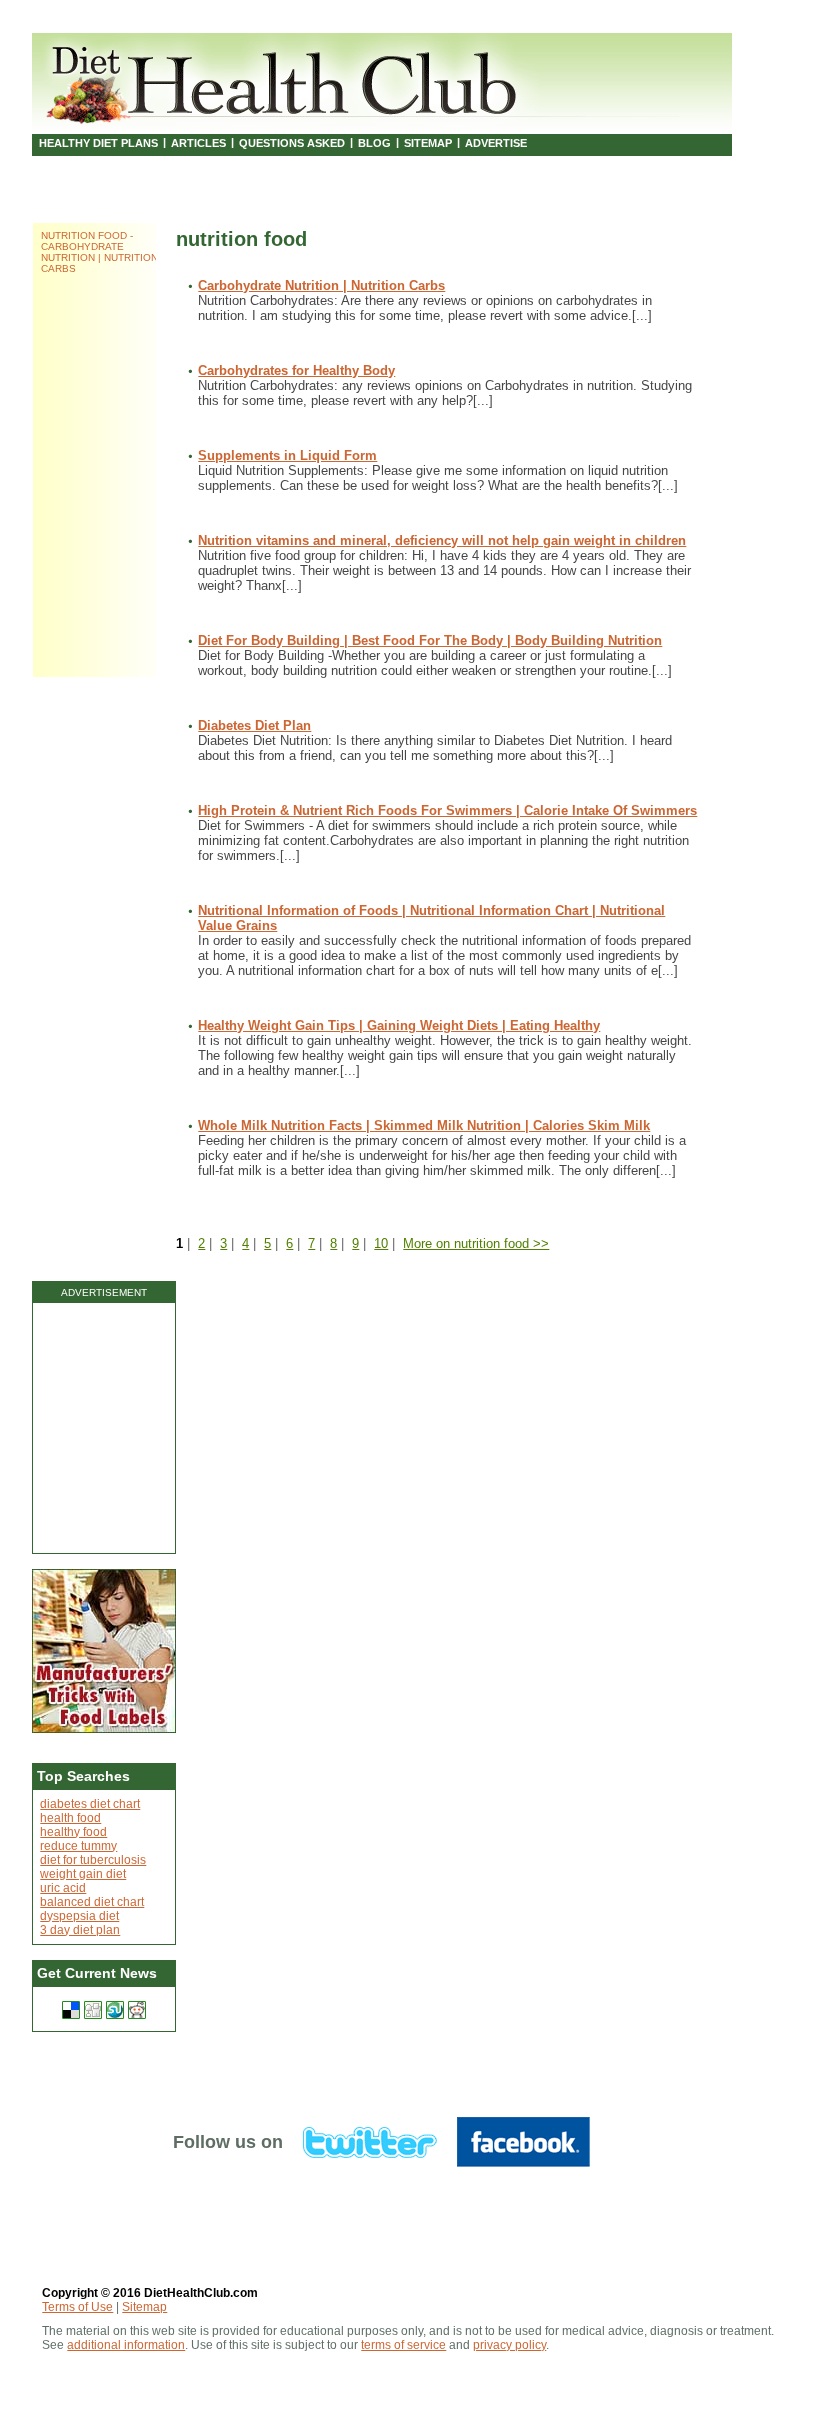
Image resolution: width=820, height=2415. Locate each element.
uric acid (63, 1888)
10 (381, 1243)
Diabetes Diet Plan (254, 725)
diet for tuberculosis (93, 1860)
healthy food (73, 1832)
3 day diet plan (80, 1930)
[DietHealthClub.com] (284, 80)
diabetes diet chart (90, 1804)
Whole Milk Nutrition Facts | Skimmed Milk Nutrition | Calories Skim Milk (424, 1125)
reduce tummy (78, 1846)
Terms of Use (77, 2307)
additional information (126, 2345)
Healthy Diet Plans (98, 143)
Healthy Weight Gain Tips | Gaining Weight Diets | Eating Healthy (399, 1025)
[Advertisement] (104, 1428)
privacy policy (509, 2345)
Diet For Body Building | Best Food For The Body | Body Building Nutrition (430, 640)
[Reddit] (137, 2010)
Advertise (496, 143)
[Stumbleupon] (115, 2010)
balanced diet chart (92, 1902)
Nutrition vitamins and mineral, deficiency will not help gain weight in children (442, 540)
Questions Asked (292, 143)
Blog (374, 143)
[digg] (93, 2010)
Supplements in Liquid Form (287, 455)
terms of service (403, 2345)
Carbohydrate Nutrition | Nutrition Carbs (321, 285)
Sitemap (428, 143)
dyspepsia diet (79, 1916)
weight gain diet (83, 1874)
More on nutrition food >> (476, 1243)
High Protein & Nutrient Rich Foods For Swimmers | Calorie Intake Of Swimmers (447, 810)
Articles (198, 143)
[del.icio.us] (71, 2010)
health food (70, 1818)
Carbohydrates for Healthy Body (296, 370)
